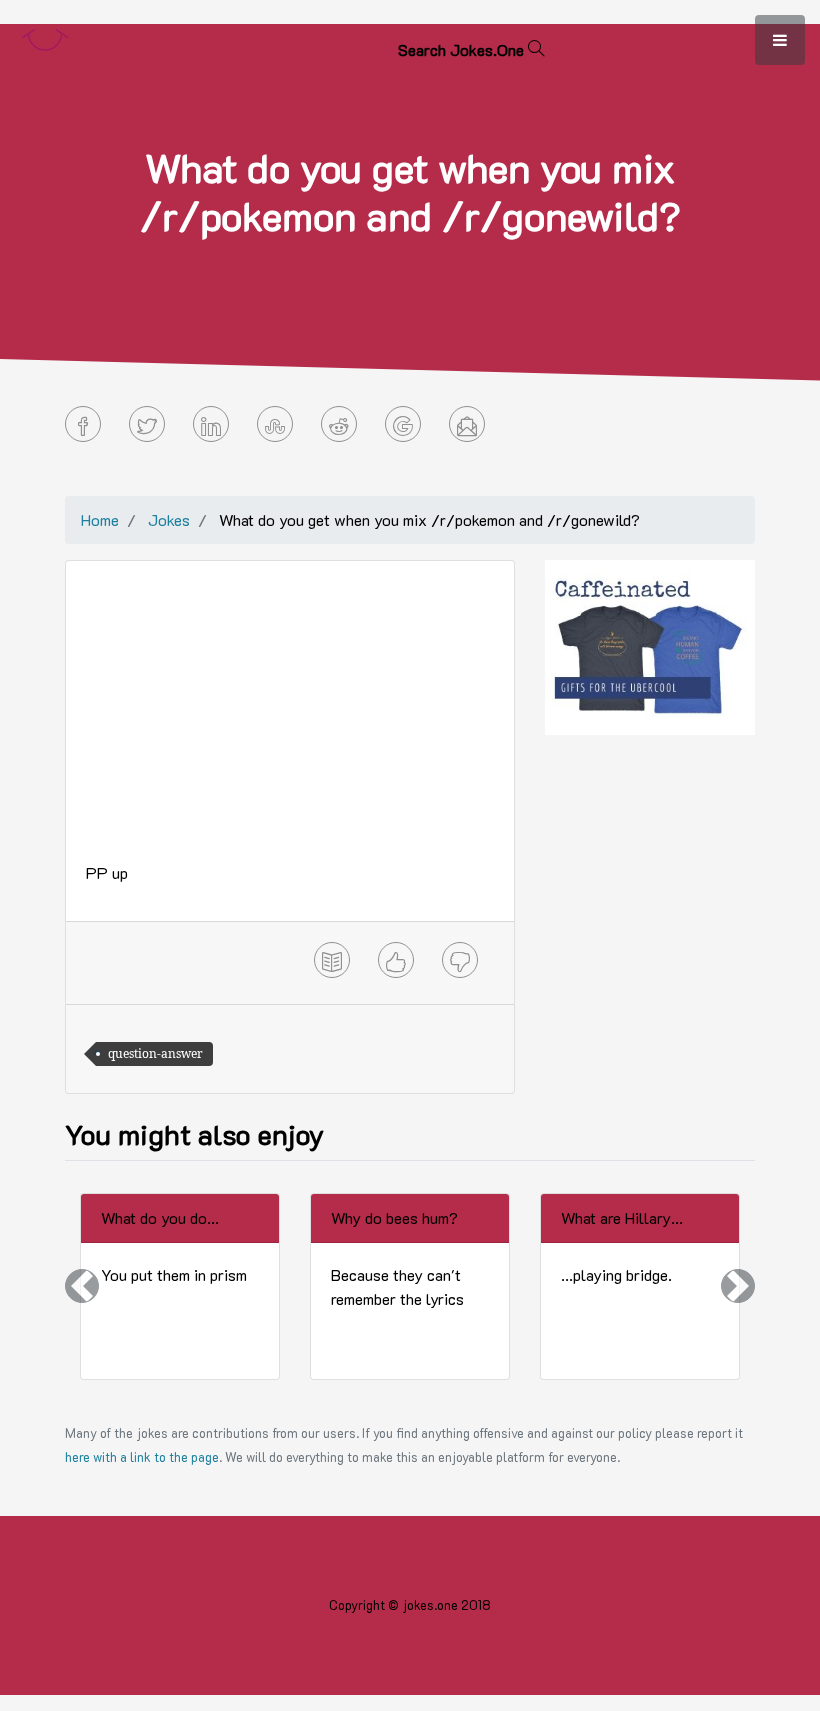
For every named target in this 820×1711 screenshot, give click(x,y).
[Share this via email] (467, 424)
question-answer (155, 1053)
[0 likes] (396, 960)
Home (100, 519)
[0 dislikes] (460, 960)
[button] (82, 1286)
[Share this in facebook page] (83, 424)
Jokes (169, 519)
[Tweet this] (147, 424)
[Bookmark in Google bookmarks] (403, 424)
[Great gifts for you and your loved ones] (650, 645)
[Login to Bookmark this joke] (332, 960)
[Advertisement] (290, 721)
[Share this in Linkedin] (211, 424)
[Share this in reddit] (339, 424)
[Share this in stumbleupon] (275, 424)
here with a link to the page (142, 1457)
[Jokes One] (45, 35)
